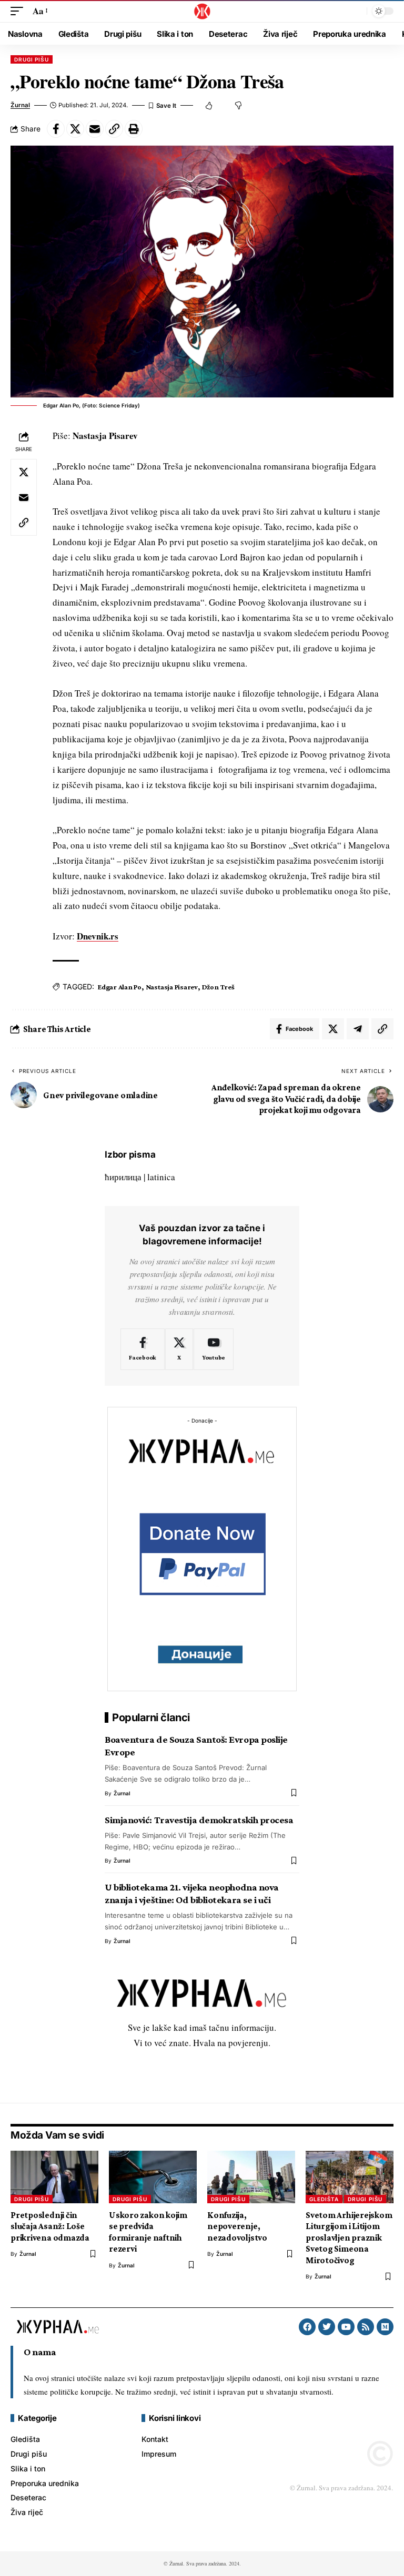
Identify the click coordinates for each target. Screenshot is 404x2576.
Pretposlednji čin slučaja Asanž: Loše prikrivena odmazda (50, 2226)
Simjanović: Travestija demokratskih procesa (199, 1820)
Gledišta (324, 2199)
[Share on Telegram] (358, 1029)
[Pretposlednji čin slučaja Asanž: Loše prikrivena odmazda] (54, 2177)
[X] (179, 1350)
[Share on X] (75, 129)
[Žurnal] (202, 11)
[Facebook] (143, 1350)
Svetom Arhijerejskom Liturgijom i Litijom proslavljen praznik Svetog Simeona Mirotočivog (349, 2238)
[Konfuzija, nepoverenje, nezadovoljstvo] (251, 2177)
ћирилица (123, 1177)
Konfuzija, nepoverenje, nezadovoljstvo (237, 2226)
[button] (19, 11)
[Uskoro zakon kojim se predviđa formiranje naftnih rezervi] (153, 2177)
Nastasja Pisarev (172, 987)
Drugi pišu (32, 59)
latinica (161, 1177)
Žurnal (20, 105)
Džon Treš (218, 987)
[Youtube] (214, 1350)
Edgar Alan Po (120, 987)
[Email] (95, 129)
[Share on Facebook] (56, 129)
